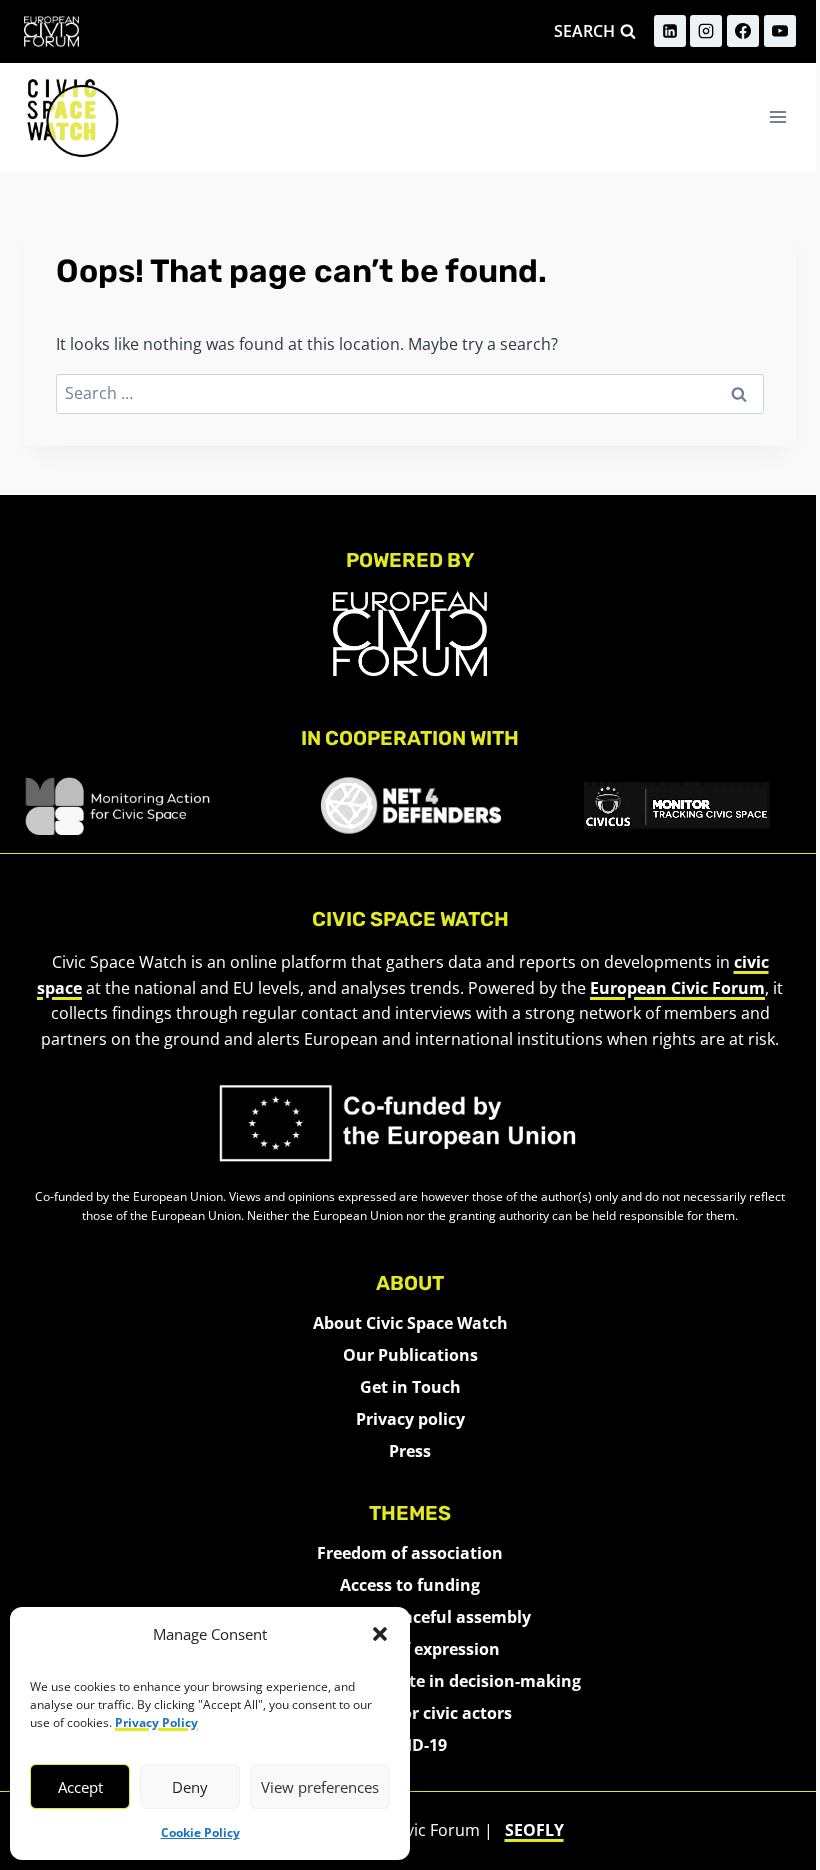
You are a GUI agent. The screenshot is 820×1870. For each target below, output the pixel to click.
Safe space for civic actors (410, 1713)
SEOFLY (534, 1830)
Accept (80, 1787)
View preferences (320, 1787)
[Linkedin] (670, 31)
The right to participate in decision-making (410, 1681)
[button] (380, 1634)
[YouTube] (780, 31)
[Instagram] (706, 31)
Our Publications (410, 1355)
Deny (190, 1787)
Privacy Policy (156, 1722)
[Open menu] (777, 116)
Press (410, 1451)
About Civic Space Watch (410, 1323)
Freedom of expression (410, 1649)
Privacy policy (410, 1419)
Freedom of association (410, 1553)
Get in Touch (410, 1387)
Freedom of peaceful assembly (410, 1617)
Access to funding (410, 1585)
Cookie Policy (200, 1832)
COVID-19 (410, 1745)
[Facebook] (743, 31)
